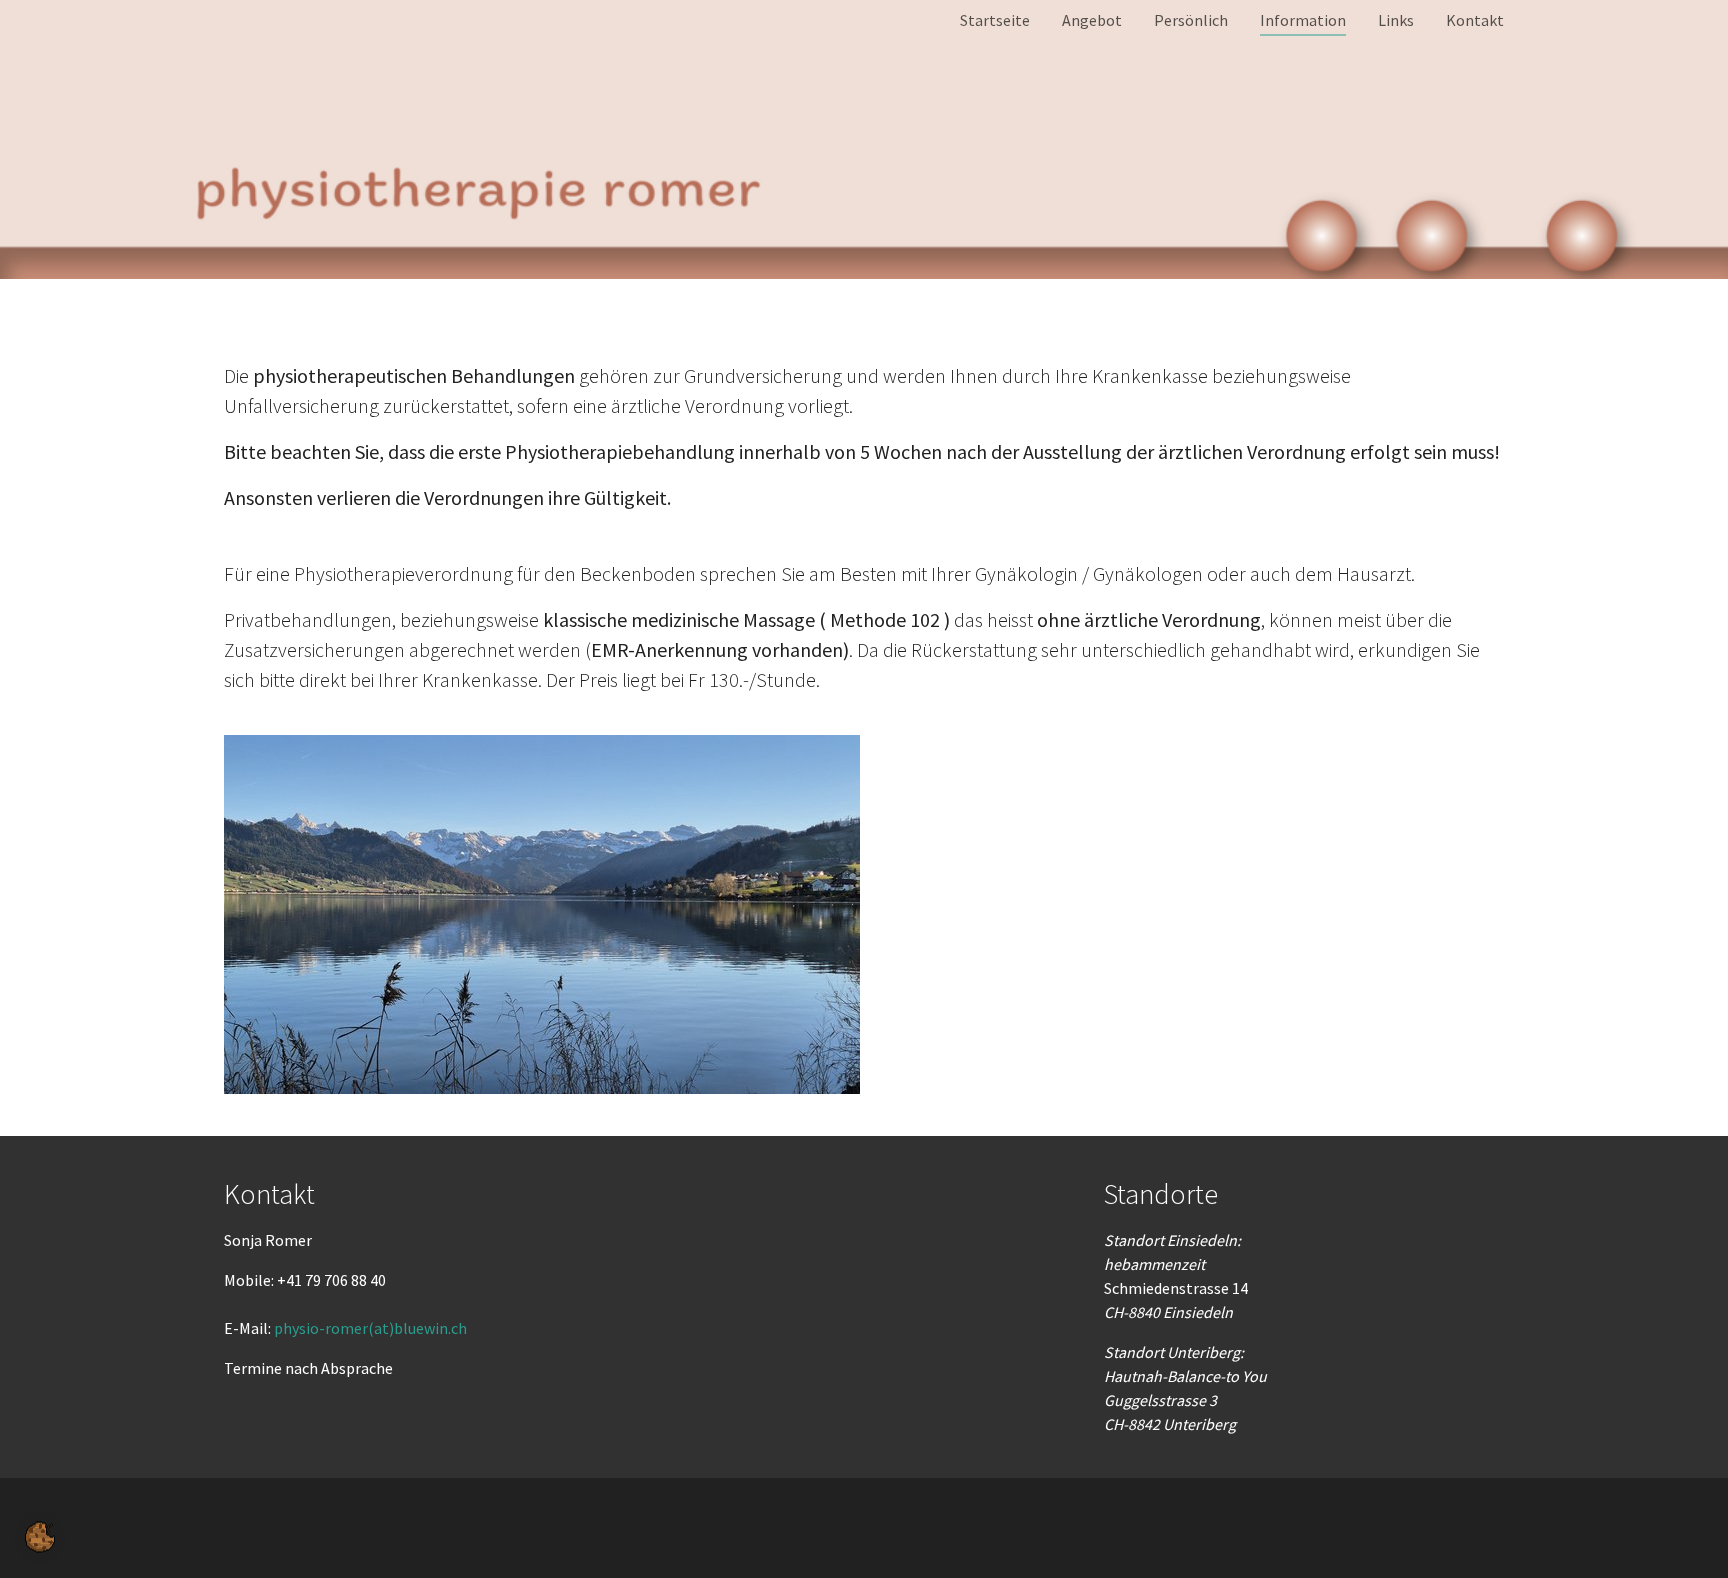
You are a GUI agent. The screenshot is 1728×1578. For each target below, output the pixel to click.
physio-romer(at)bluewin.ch (370, 1328)
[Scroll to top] (1684, 1534)
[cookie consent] (40, 1537)
